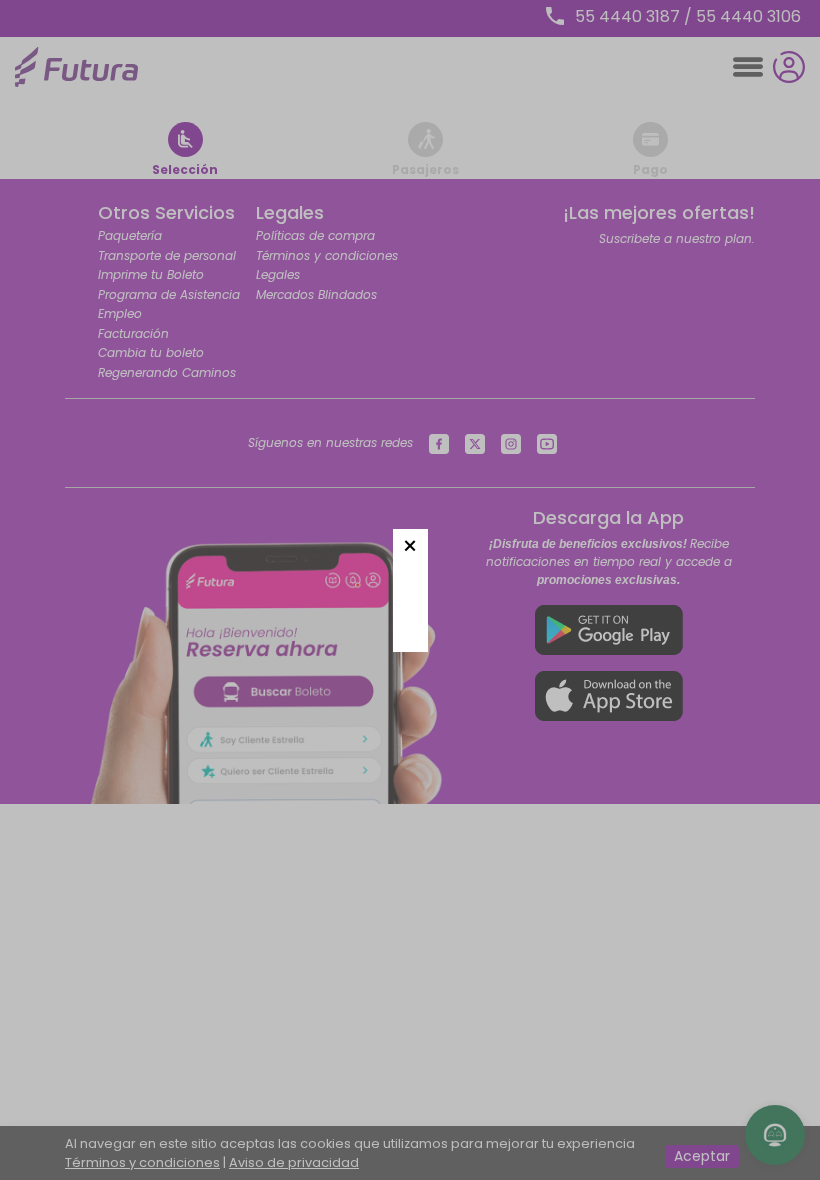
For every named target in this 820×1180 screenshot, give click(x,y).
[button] (410, 546)
